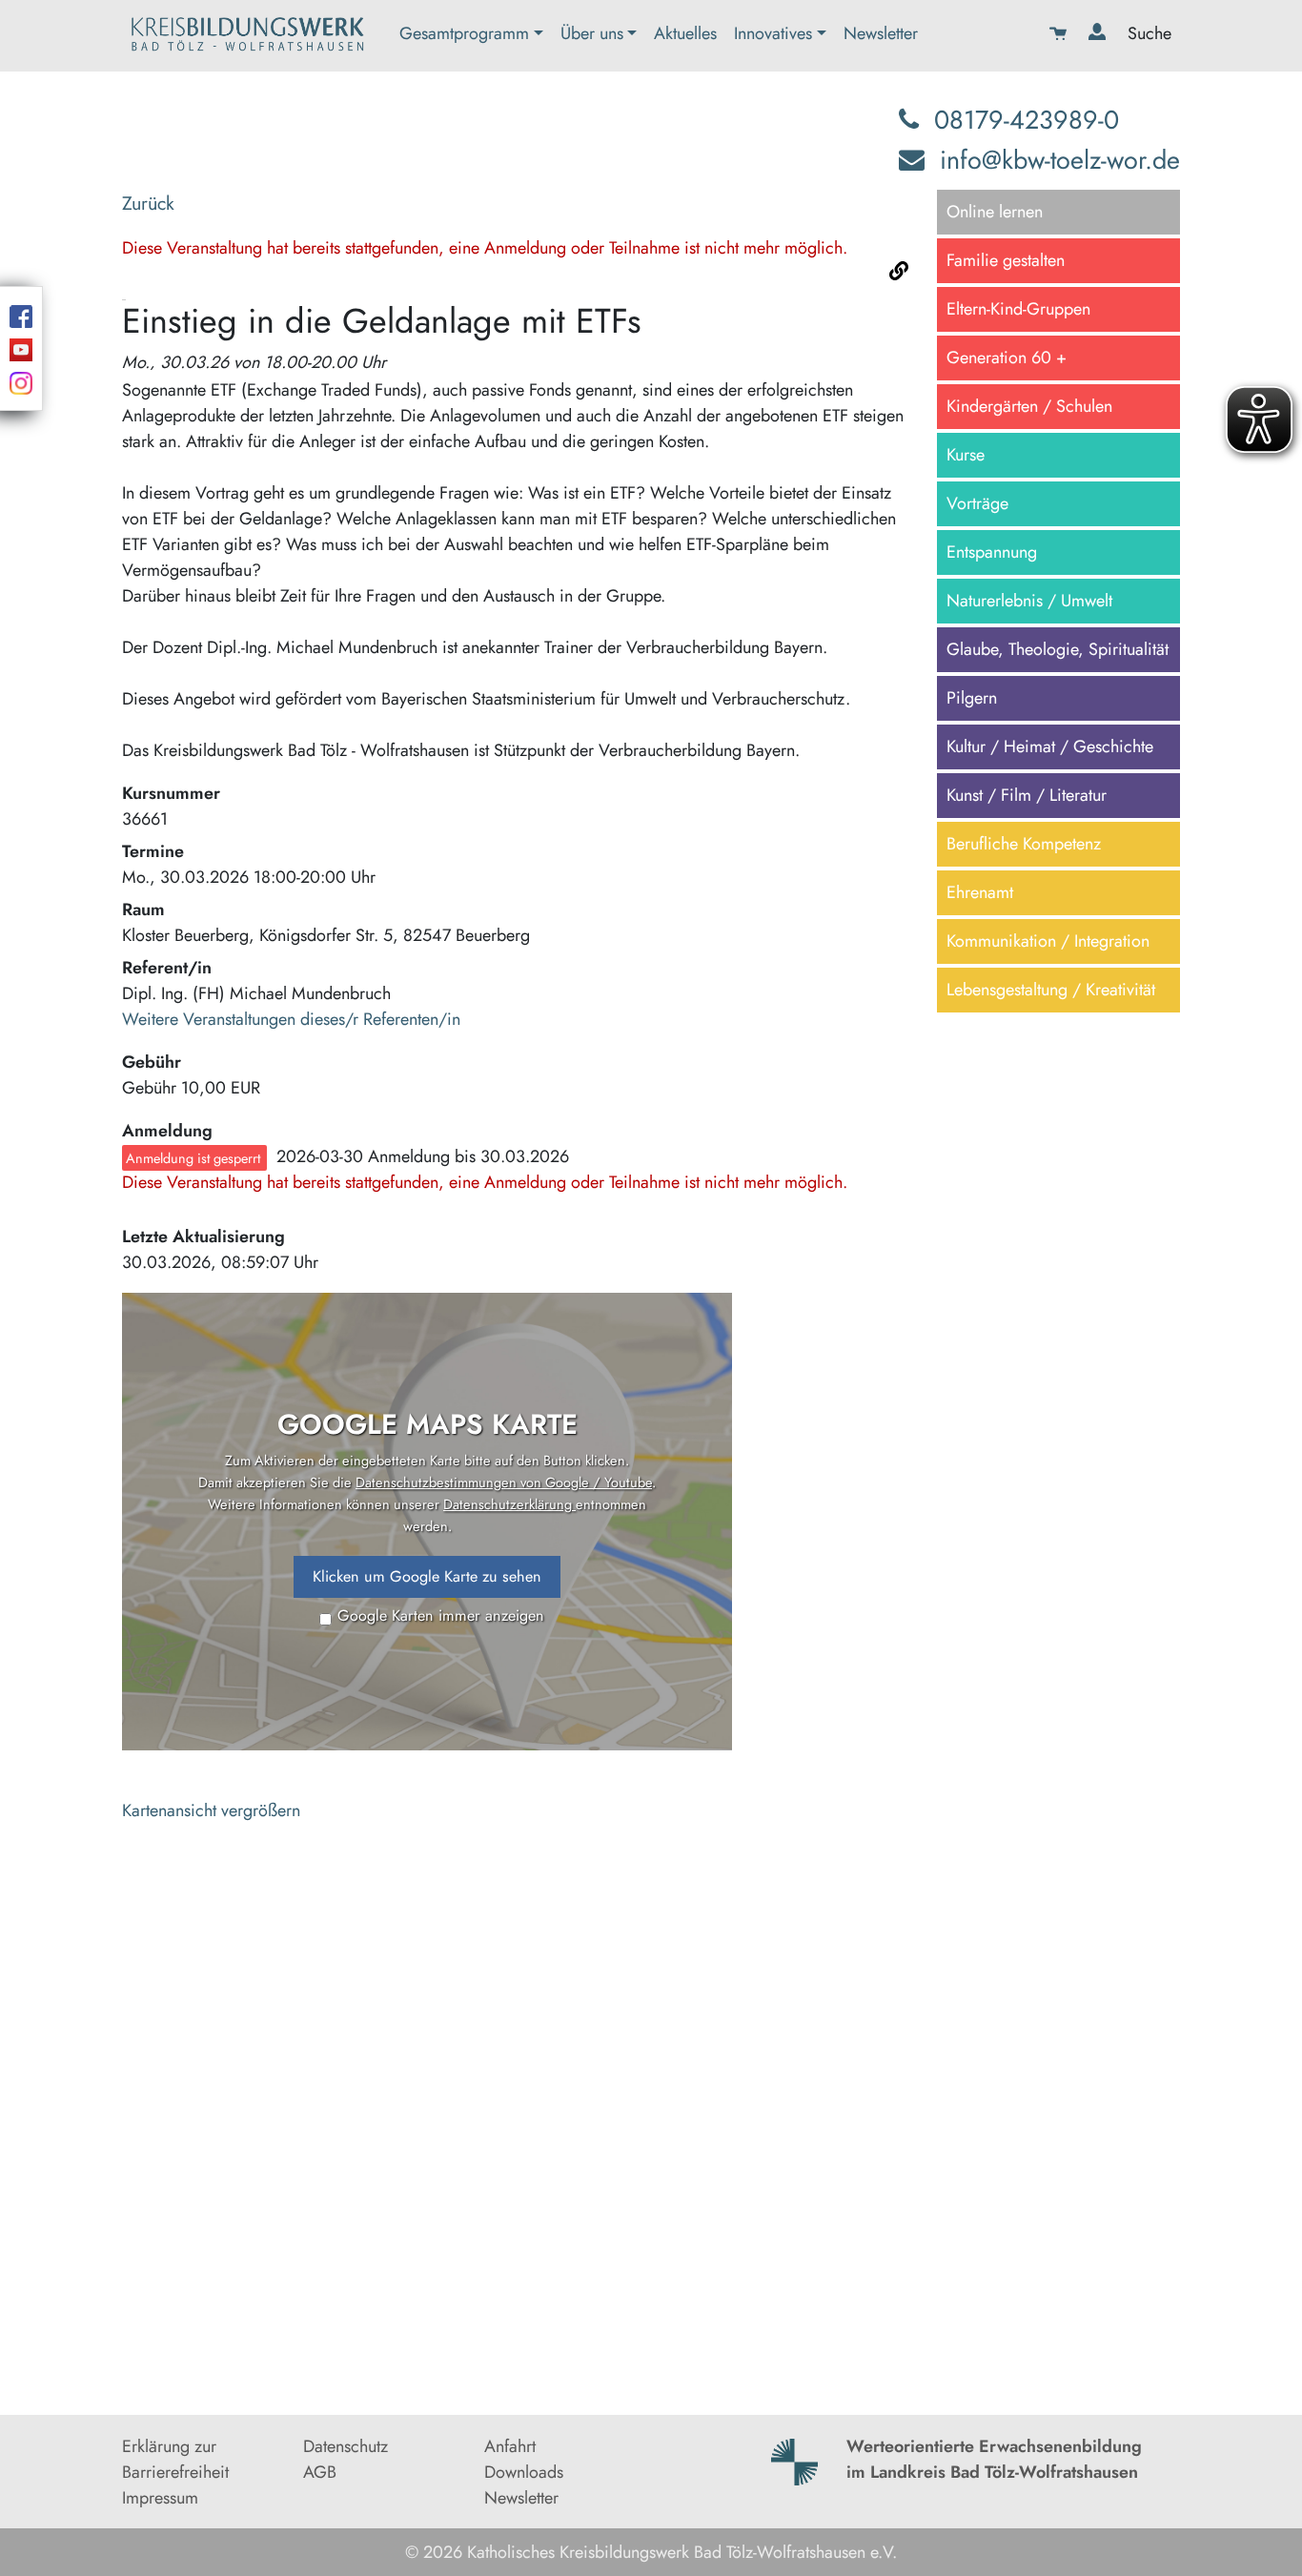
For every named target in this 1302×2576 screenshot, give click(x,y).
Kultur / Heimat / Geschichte (1050, 746)
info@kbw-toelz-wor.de (1060, 160)
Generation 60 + (1007, 358)
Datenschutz (346, 2446)
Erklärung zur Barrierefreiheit (175, 2459)
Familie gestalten (1006, 260)
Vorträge (977, 503)
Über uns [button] (592, 33)
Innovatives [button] (773, 33)
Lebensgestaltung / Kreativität (1051, 990)
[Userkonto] (1099, 36)
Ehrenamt (980, 892)
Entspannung (992, 552)
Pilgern (972, 698)
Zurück (148, 203)
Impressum (160, 2498)
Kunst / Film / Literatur (1027, 795)
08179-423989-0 (1027, 120)
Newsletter (881, 33)
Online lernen (995, 212)
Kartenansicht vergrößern (211, 1810)
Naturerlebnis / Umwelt (1029, 601)
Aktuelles (685, 33)
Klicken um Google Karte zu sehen (427, 1576)
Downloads (524, 2472)
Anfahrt (510, 2446)
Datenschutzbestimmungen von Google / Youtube (504, 1482)
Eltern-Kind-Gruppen (1018, 309)
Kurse (966, 455)
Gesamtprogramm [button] (464, 33)
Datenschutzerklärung (509, 1504)
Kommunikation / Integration (1048, 941)
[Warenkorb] (1060, 36)
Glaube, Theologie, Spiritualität (1058, 649)
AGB (320, 2472)
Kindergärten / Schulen (1029, 406)
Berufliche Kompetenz (1024, 844)
